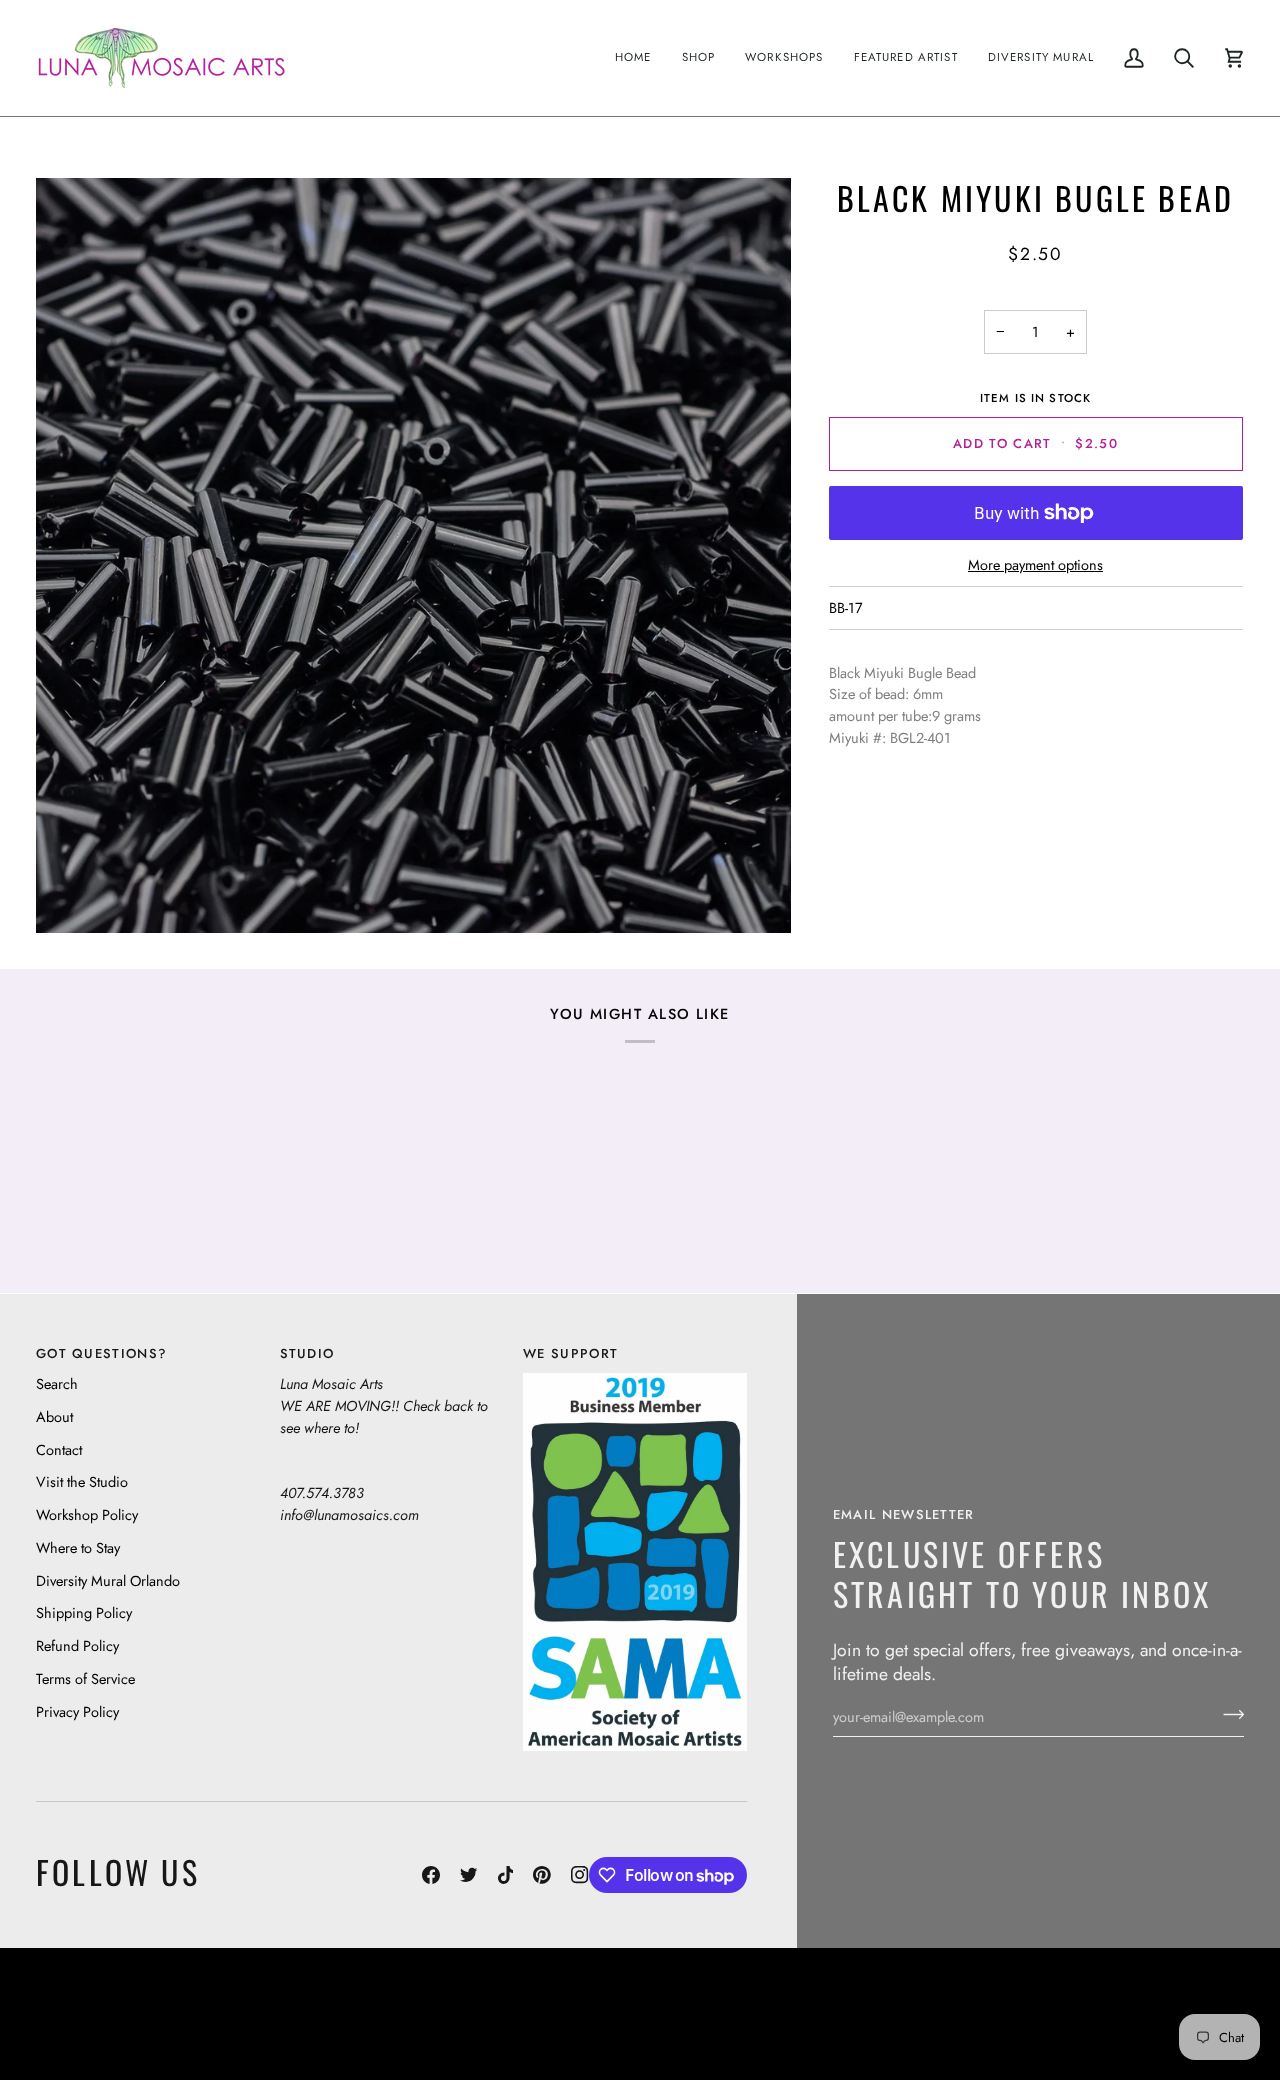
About (54, 1416)
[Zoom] (413, 555)
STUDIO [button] (307, 1353)
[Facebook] (431, 1875)
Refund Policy (77, 1645)
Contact (59, 1449)
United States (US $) (129, 2013)
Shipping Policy (84, 1612)
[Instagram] (580, 1875)
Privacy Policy (77, 1711)
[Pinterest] (542, 1875)
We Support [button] (570, 1353)
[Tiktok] (506, 1875)
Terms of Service (85, 1678)
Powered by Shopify (1166, 2028)
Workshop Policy (87, 1514)
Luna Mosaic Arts (538, 1998)
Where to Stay (78, 1547)
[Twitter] (469, 1875)
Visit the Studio (82, 1481)
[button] (699, 58)
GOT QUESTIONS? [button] (101, 1353)
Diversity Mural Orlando (108, 1580)
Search (57, 1383)
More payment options (1035, 564)
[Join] (1227, 1714)
